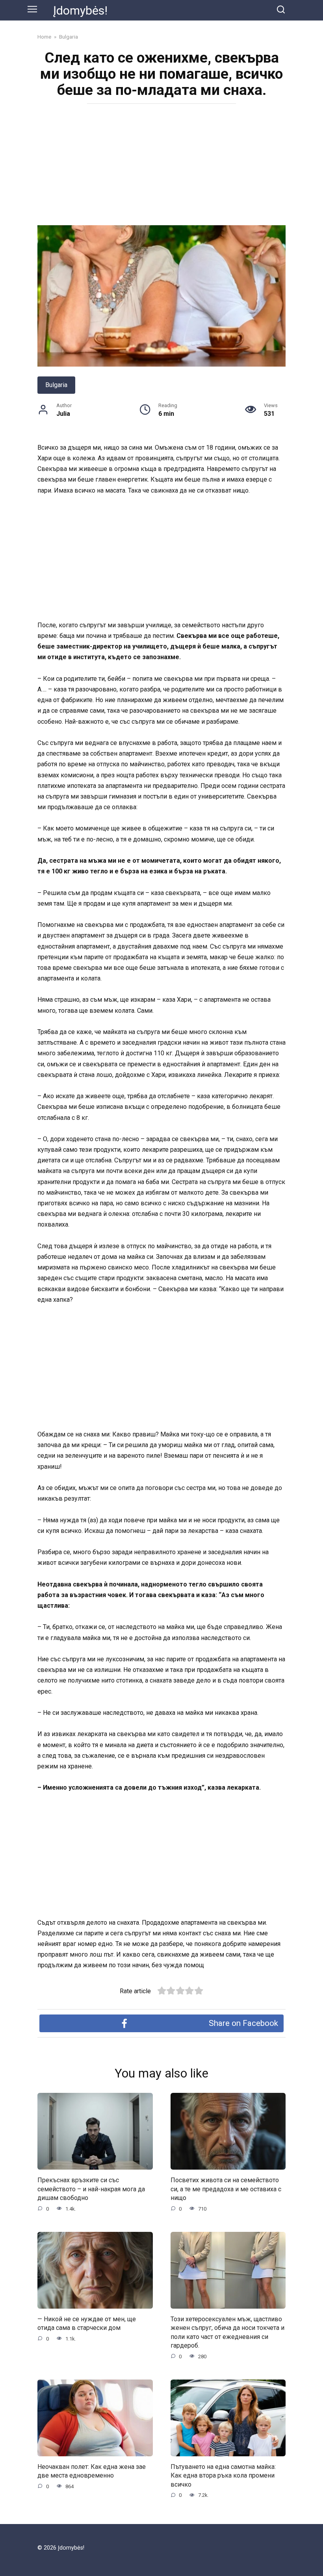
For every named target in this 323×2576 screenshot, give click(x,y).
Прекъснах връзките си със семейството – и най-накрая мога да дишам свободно (91, 2189)
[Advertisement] (161, 167)
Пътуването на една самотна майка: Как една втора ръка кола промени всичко (223, 2476)
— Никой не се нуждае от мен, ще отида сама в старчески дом (87, 2323)
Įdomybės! (80, 10)
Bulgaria (56, 385)
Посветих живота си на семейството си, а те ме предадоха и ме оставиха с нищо (226, 2189)
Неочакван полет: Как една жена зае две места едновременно (92, 2471)
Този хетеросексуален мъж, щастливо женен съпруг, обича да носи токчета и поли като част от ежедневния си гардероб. (227, 2332)
